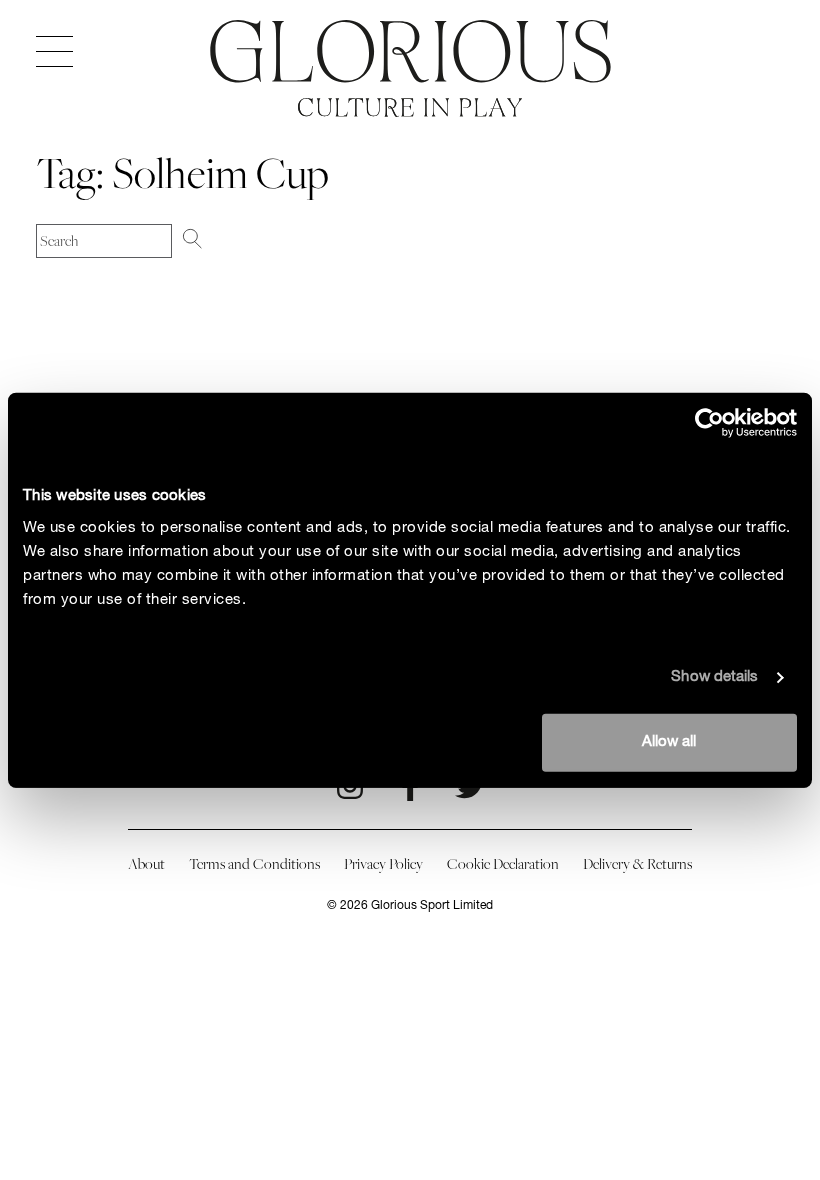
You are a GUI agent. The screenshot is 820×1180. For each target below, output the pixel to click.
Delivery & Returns (637, 864)
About (146, 864)
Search (209, 239)
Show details (714, 677)
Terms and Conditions (254, 864)
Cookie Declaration (503, 864)
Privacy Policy (383, 864)
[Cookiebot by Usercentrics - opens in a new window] (709, 423)
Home (410, 51)
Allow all (669, 741)
